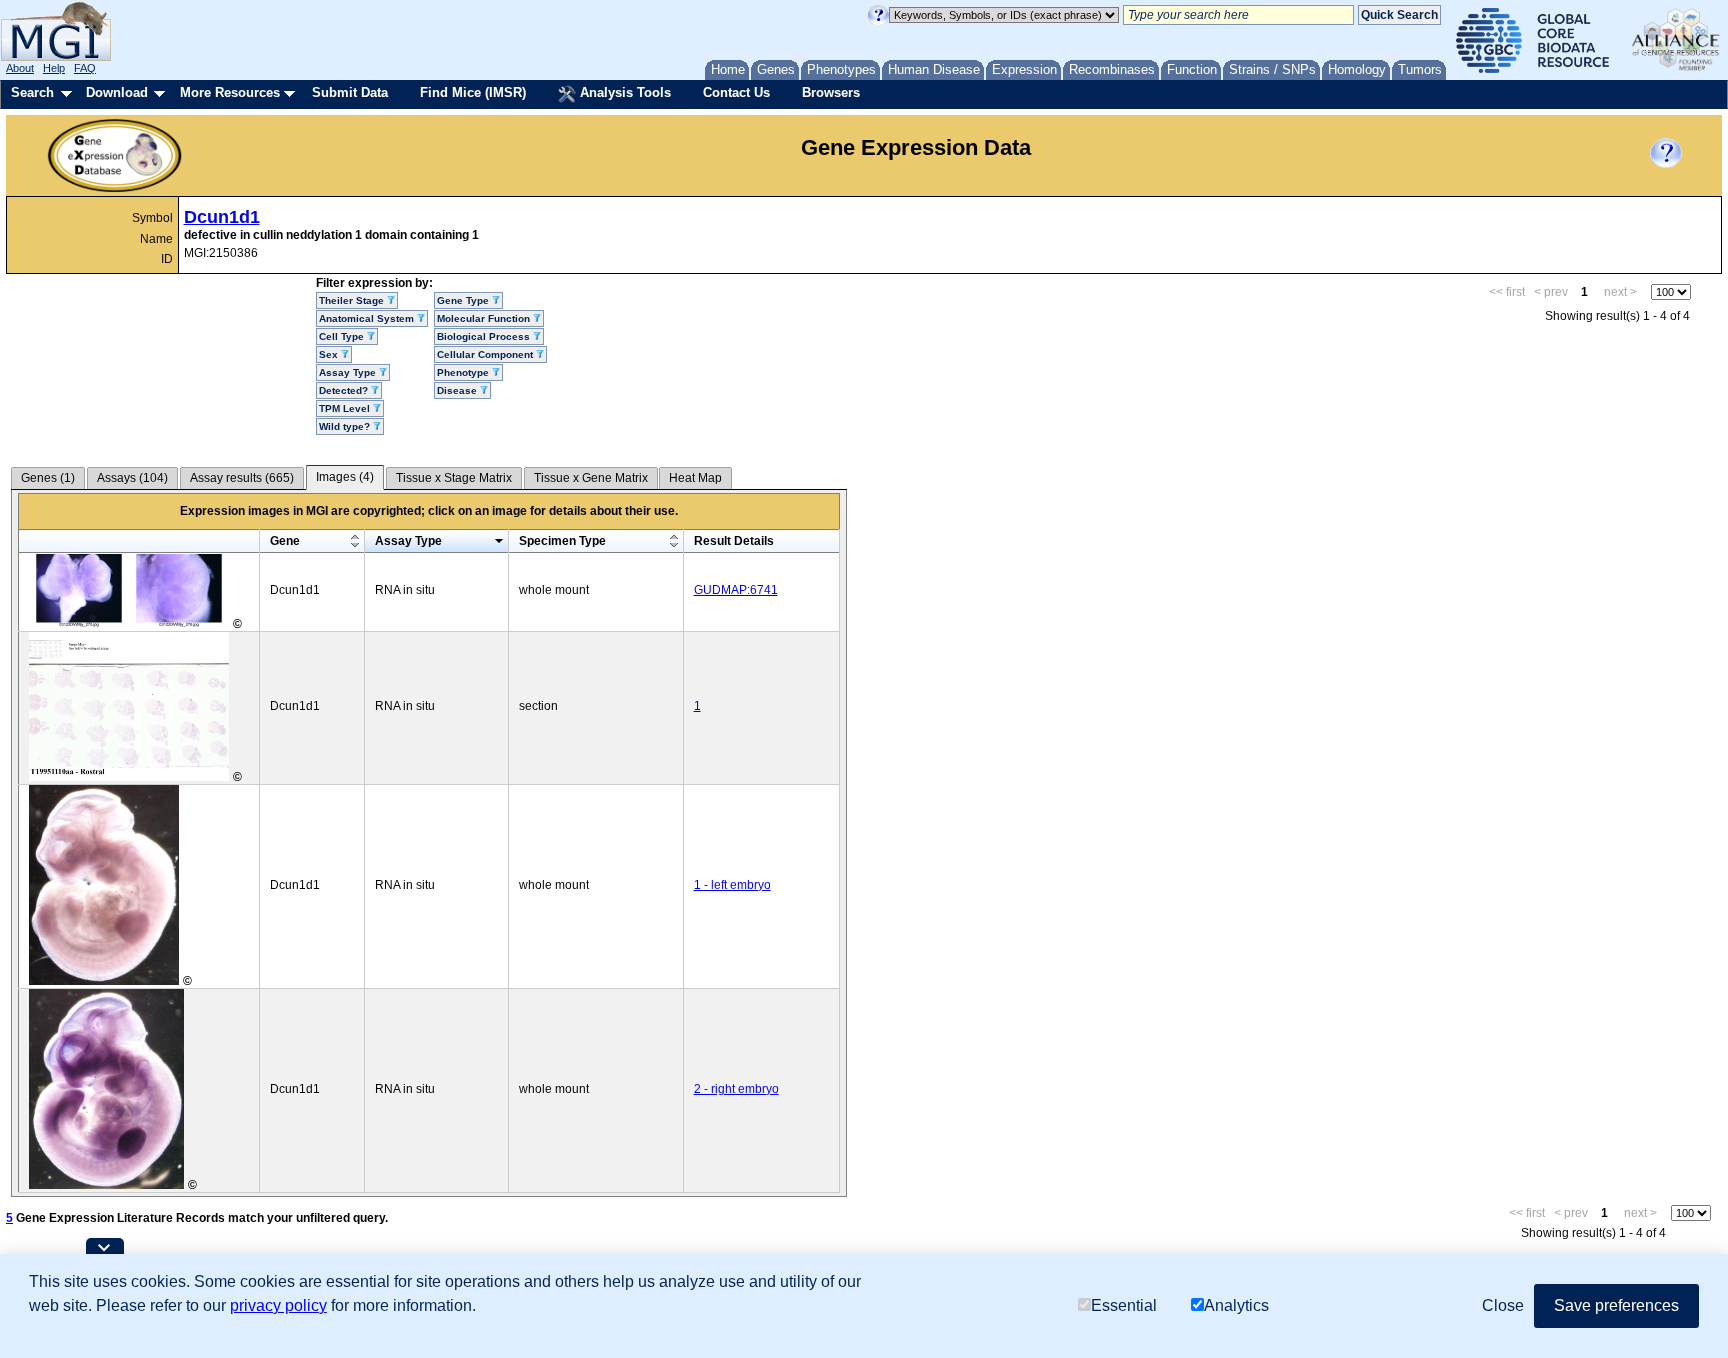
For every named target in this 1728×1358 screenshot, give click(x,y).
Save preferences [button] (1616, 1305)
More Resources (230, 92)
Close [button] (1503, 1305)
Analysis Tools (623, 92)
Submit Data (350, 92)
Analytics (1236, 1305)
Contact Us (736, 92)
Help (54, 68)
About (20, 68)
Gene (285, 541)
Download (117, 92)
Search (32, 92)
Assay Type (408, 541)
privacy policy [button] (278, 1305)
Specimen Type (562, 541)
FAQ (85, 68)
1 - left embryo (732, 885)
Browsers (831, 92)
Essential (1124, 1305)
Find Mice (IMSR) (473, 92)
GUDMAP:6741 (736, 590)
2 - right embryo (736, 1089)
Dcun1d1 (222, 217)
